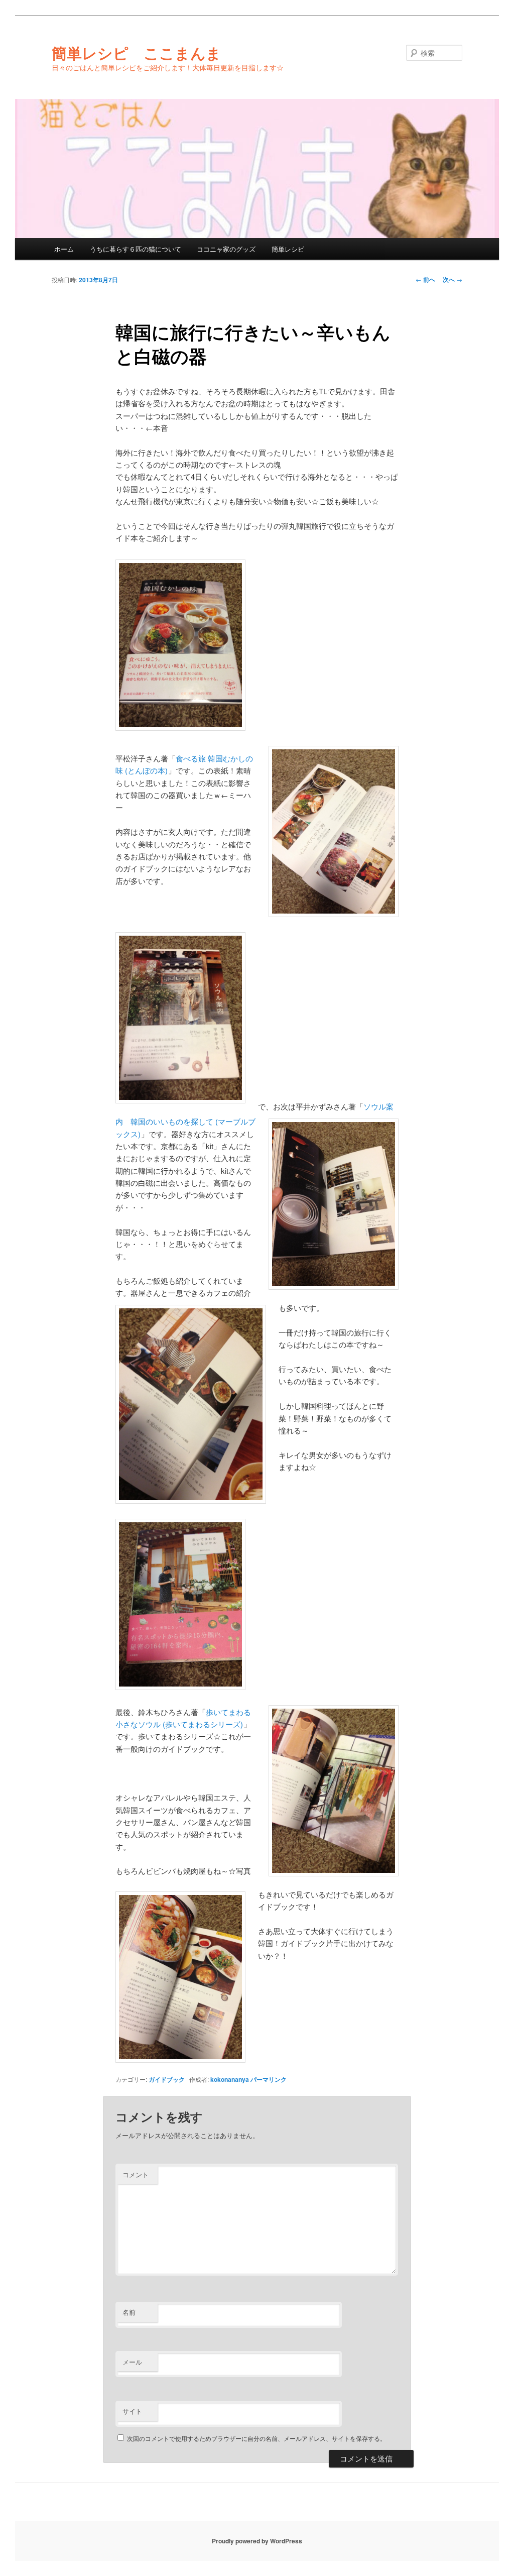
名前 (129, 2312)
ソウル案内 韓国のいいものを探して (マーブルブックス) (254, 1120)
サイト (132, 2411)
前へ (425, 279)
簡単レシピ (288, 249)
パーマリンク (269, 2079)
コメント (136, 2174)
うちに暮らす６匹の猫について (136, 249)
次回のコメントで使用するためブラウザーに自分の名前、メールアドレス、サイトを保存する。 (256, 2438)
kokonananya (230, 2079)
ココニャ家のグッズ (226, 249)
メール (132, 2362)
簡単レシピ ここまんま (137, 52)
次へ (453, 279)
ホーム (64, 249)
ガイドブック (167, 2079)
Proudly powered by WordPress (257, 2541)
